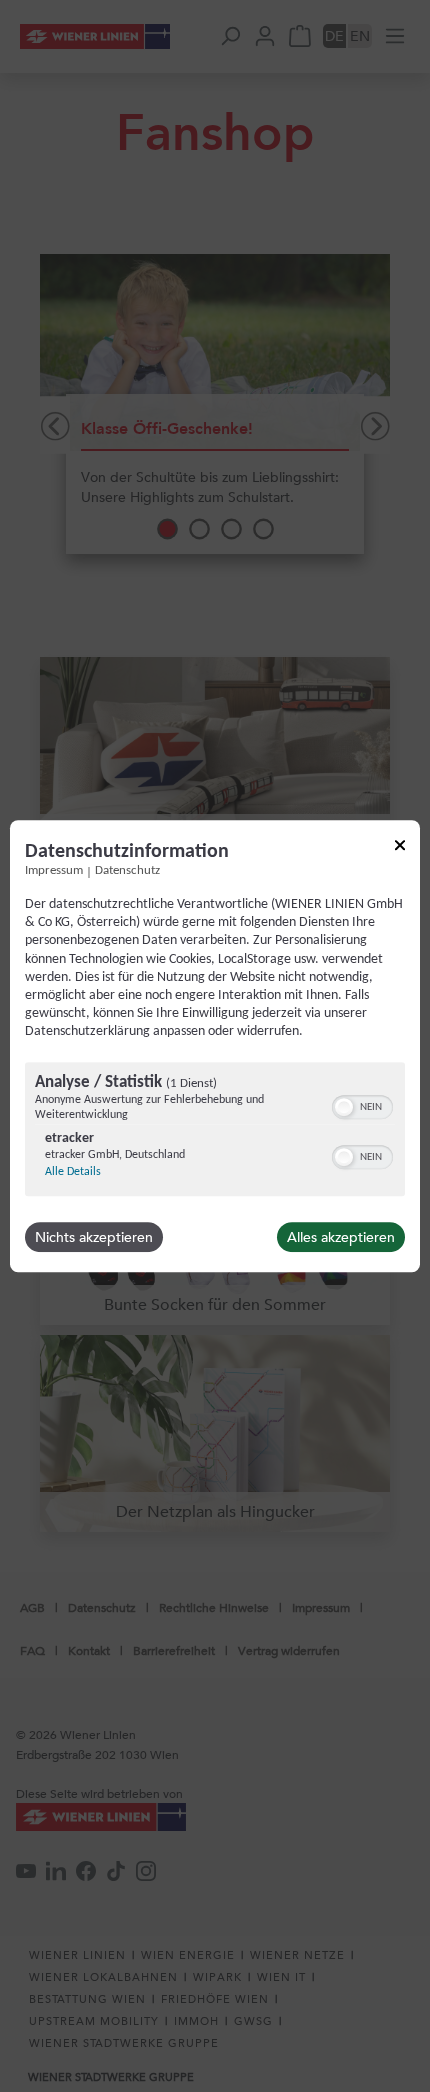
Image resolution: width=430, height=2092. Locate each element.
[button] (344, 1107)
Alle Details (73, 1172)
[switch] (362, 1105)
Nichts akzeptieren (94, 1237)
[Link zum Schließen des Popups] (400, 848)
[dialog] (215, 1046)
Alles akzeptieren (341, 1237)
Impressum (54, 871)
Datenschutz (127, 871)
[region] (215, 1131)
